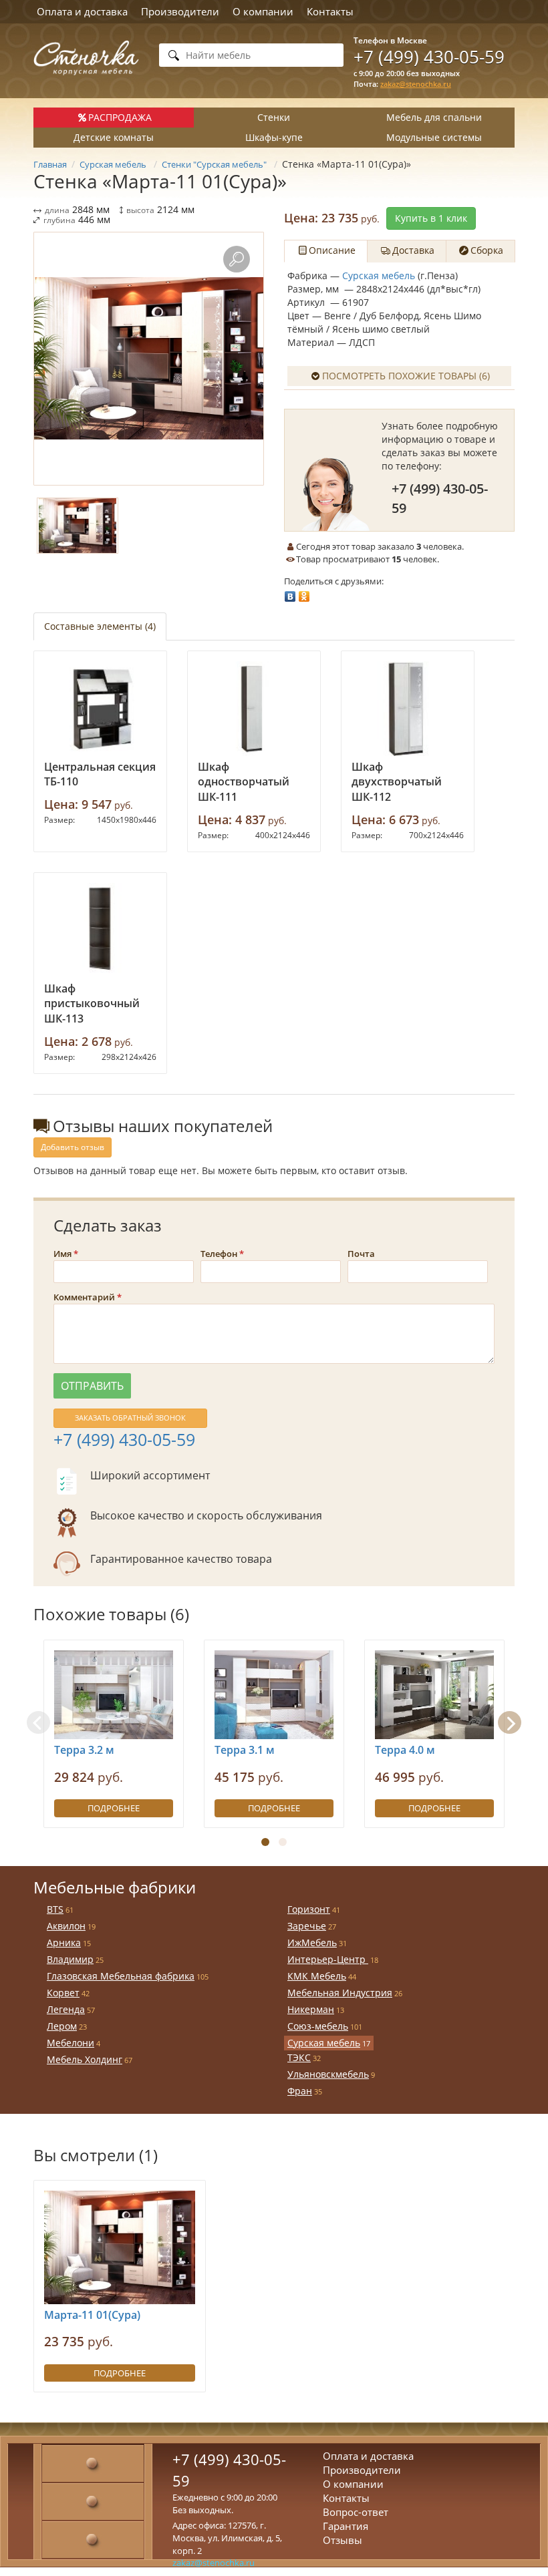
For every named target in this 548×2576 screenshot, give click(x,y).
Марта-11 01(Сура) (92, 2315)
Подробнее (114, 1808)
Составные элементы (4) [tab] (100, 626)
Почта (361, 1254)
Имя (62, 1254)
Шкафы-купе (274, 137)
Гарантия (346, 2526)
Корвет (63, 1993)
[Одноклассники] (304, 593)
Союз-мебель (318, 2026)
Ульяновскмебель (328, 2074)
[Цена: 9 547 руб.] (100, 709)
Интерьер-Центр (328, 1959)
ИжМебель (312, 1943)
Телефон (219, 1254)
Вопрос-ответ (356, 2512)
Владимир (70, 1959)
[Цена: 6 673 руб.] (408, 709)
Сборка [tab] (487, 250)
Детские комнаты (114, 137)
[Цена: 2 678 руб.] (100, 930)
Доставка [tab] (413, 250)
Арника (64, 1943)
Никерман (311, 2009)
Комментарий (84, 1297)
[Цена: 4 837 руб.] (254, 709)
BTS (55, 1909)
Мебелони (71, 2043)
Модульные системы (434, 137)
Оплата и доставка (82, 11)
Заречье (307, 1926)
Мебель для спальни (434, 117)
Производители (180, 11)
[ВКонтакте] (290, 593)
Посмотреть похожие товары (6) (406, 376)
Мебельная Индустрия (340, 1993)
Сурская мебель (379, 275)
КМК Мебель (317, 1976)
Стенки (274, 117)
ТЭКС (299, 2057)
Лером (62, 2026)
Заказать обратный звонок (130, 1418)
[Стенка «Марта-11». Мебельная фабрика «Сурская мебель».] (149, 359)
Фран (300, 2091)
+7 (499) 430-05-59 (429, 57)
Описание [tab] (332, 250)
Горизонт (309, 1909)
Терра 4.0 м (405, 1750)
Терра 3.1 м (245, 1750)
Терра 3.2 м (84, 1750)
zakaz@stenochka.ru (416, 84)
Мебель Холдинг (85, 2059)
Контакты (330, 11)
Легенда (66, 2009)
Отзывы (342, 2540)
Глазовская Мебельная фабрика (121, 1976)
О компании (263, 11)
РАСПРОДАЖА (120, 117)
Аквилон (66, 1926)
